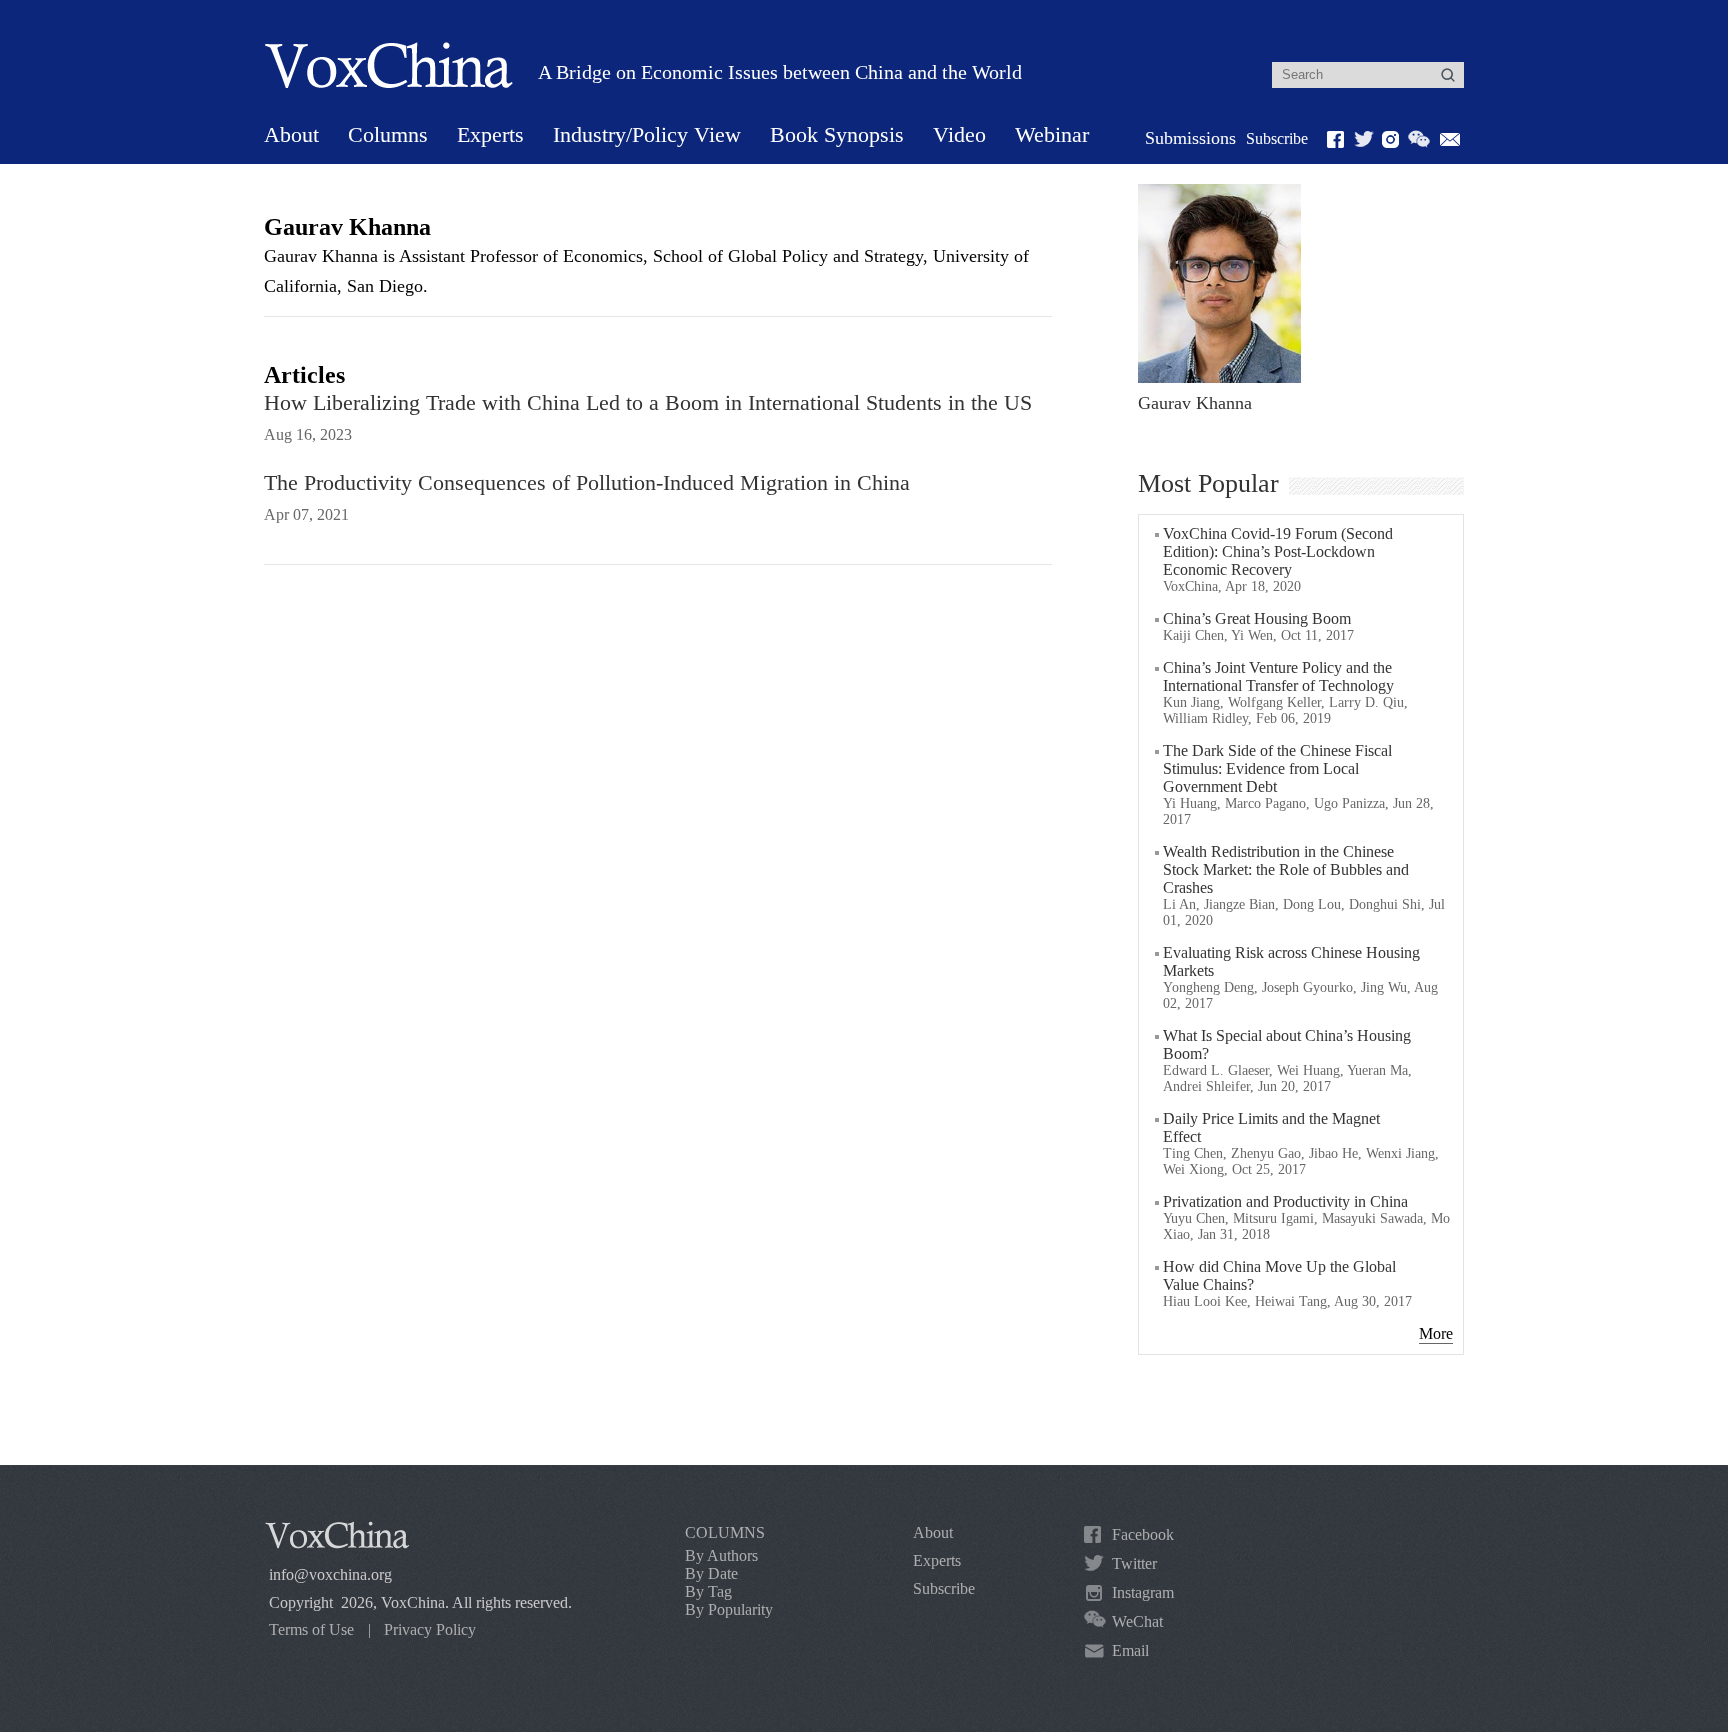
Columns (388, 134)
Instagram (1143, 1592)
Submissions (1190, 138)
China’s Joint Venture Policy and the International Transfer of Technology (1278, 676)
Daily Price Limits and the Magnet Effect (1271, 1127)
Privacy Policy (430, 1629)
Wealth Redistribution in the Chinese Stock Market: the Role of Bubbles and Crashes (1286, 869)
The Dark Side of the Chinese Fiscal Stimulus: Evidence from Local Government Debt (1277, 768)
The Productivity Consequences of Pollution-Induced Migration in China (587, 482)
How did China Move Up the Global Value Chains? (1279, 1275)
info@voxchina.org (330, 1574)
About (291, 134)
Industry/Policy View (647, 134)
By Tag (708, 1591)
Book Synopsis (837, 134)
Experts (490, 134)
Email (1130, 1650)
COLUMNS (725, 1532)
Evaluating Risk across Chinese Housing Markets (1291, 961)
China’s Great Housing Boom (1257, 618)
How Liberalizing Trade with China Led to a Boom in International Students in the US (648, 402)
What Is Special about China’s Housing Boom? (1287, 1044)
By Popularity (729, 1609)
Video (959, 134)
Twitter (1134, 1563)
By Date (711, 1573)
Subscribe (1277, 138)
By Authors (721, 1555)
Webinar (1052, 134)
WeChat (1137, 1621)
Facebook (1143, 1534)
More (1436, 1333)
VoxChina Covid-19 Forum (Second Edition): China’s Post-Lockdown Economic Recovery (1278, 551)
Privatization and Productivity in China (1285, 1201)
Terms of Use (311, 1629)
